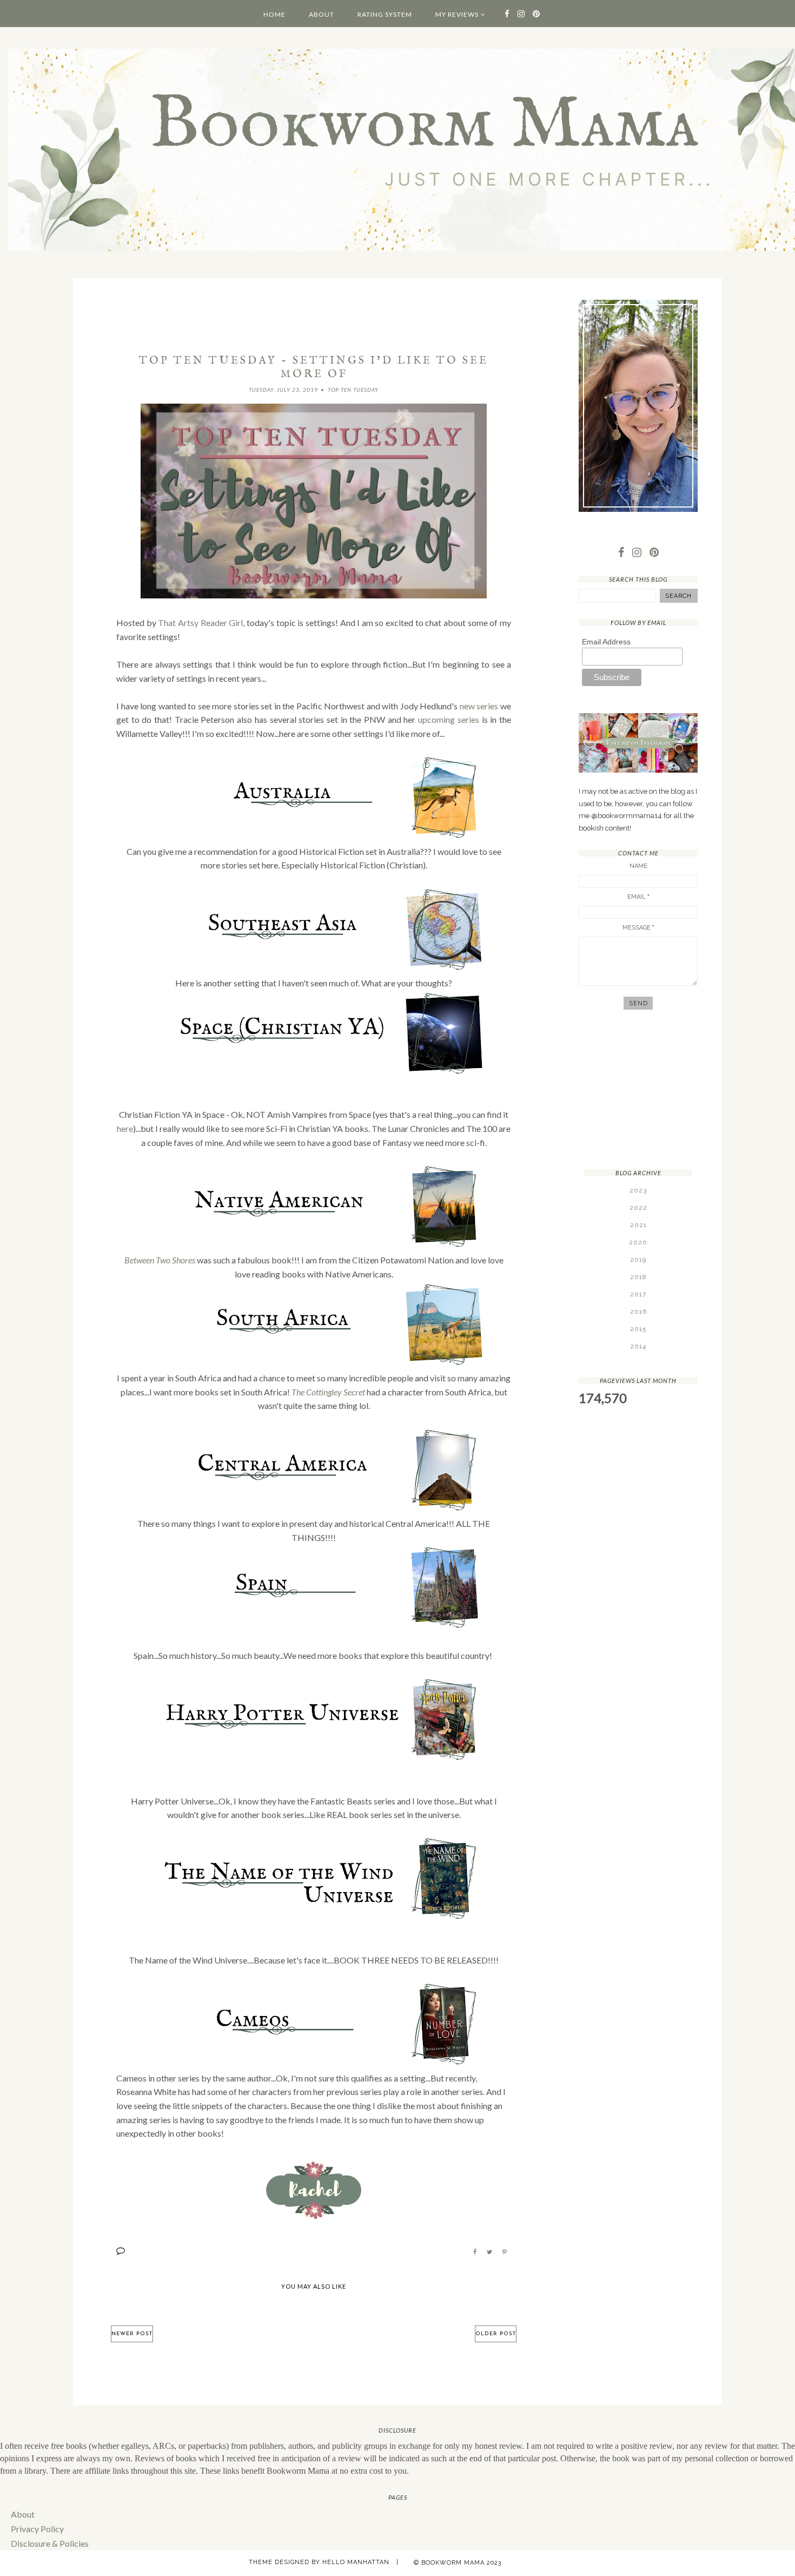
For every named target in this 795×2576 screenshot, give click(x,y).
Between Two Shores (160, 1260)
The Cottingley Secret (328, 1392)
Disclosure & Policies (50, 2543)
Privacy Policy (37, 2529)
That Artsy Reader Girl (200, 622)
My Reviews (457, 14)
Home (274, 14)
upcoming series (449, 719)
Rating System (385, 14)
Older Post (496, 2334)
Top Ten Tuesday (353, 390)
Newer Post (132, 2334)
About (322, 14)
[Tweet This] (489, 2252)
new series (479, 706)
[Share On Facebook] (475, 2252)
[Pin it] (505, 2252)
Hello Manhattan (356, 2562)
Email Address (606, 642)
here (125, 1128)
